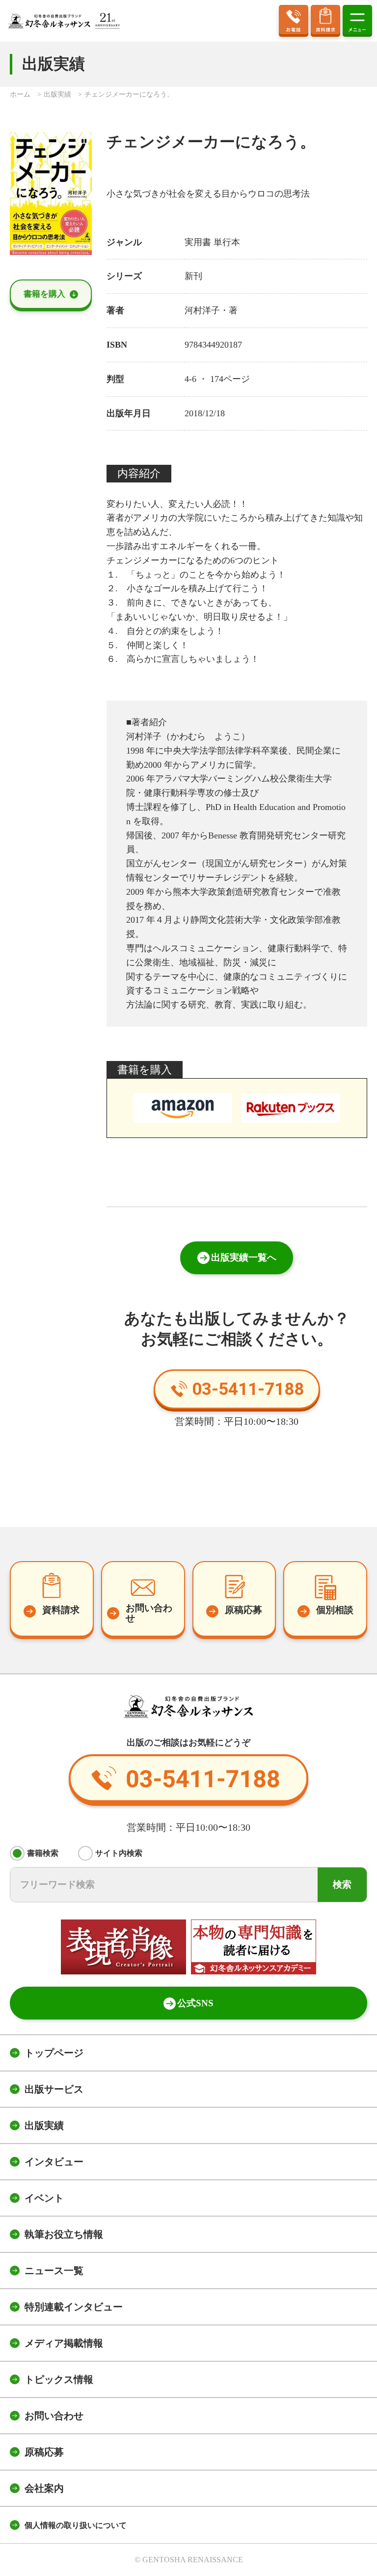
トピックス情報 (59, 2379)
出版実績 (44, 2125)
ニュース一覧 (54, 2271)
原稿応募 (44, 2452)
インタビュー (54, 2162)
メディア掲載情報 (64, 2343)
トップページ (54, 2053)
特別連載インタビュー (74, 2307)
